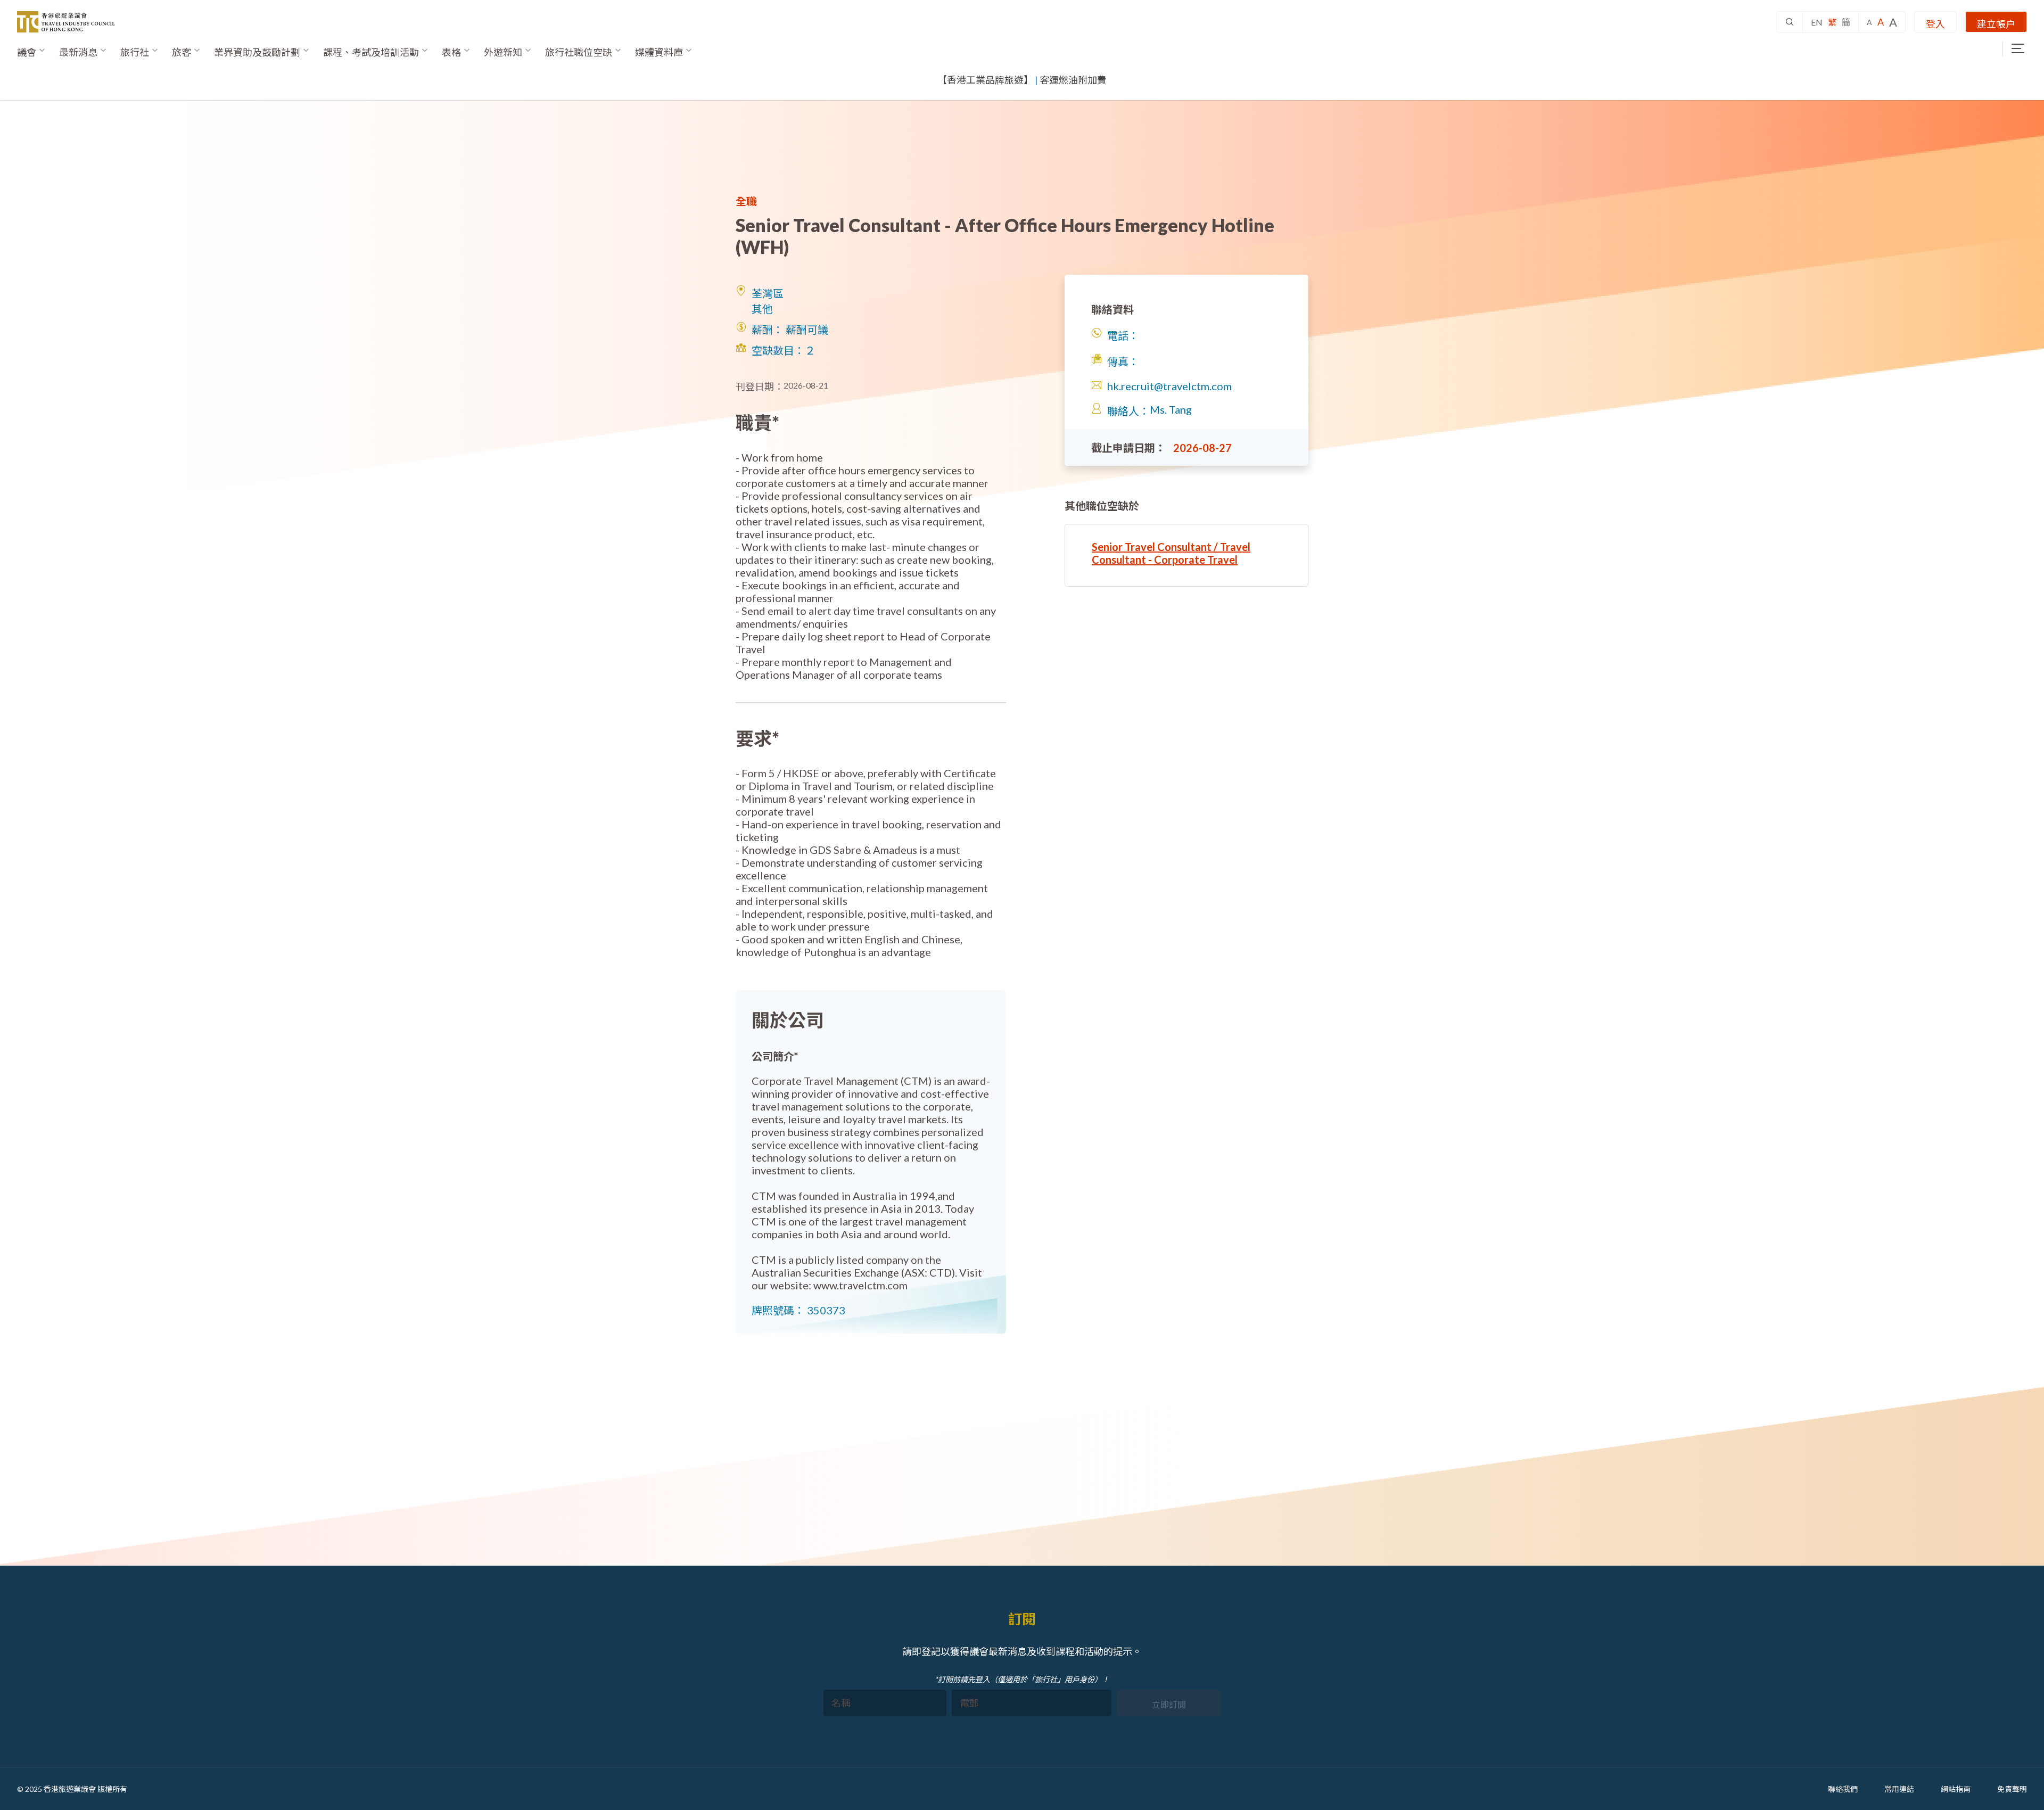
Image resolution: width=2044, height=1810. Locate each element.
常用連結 (1899, 1789)
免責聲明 (2012, 1789)
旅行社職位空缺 (579, 52)
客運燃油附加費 (1073, 80)
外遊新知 (503, 52)
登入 (1935, 24)
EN (1817, 22)
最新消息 (78, 52)
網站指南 (1956, 1789)
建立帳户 (1996, 24)
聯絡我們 (1843, 1789)
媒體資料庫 (659, 52)
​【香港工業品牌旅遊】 (985, 80)
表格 (451, 52)
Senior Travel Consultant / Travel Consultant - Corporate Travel (1171, 553)
